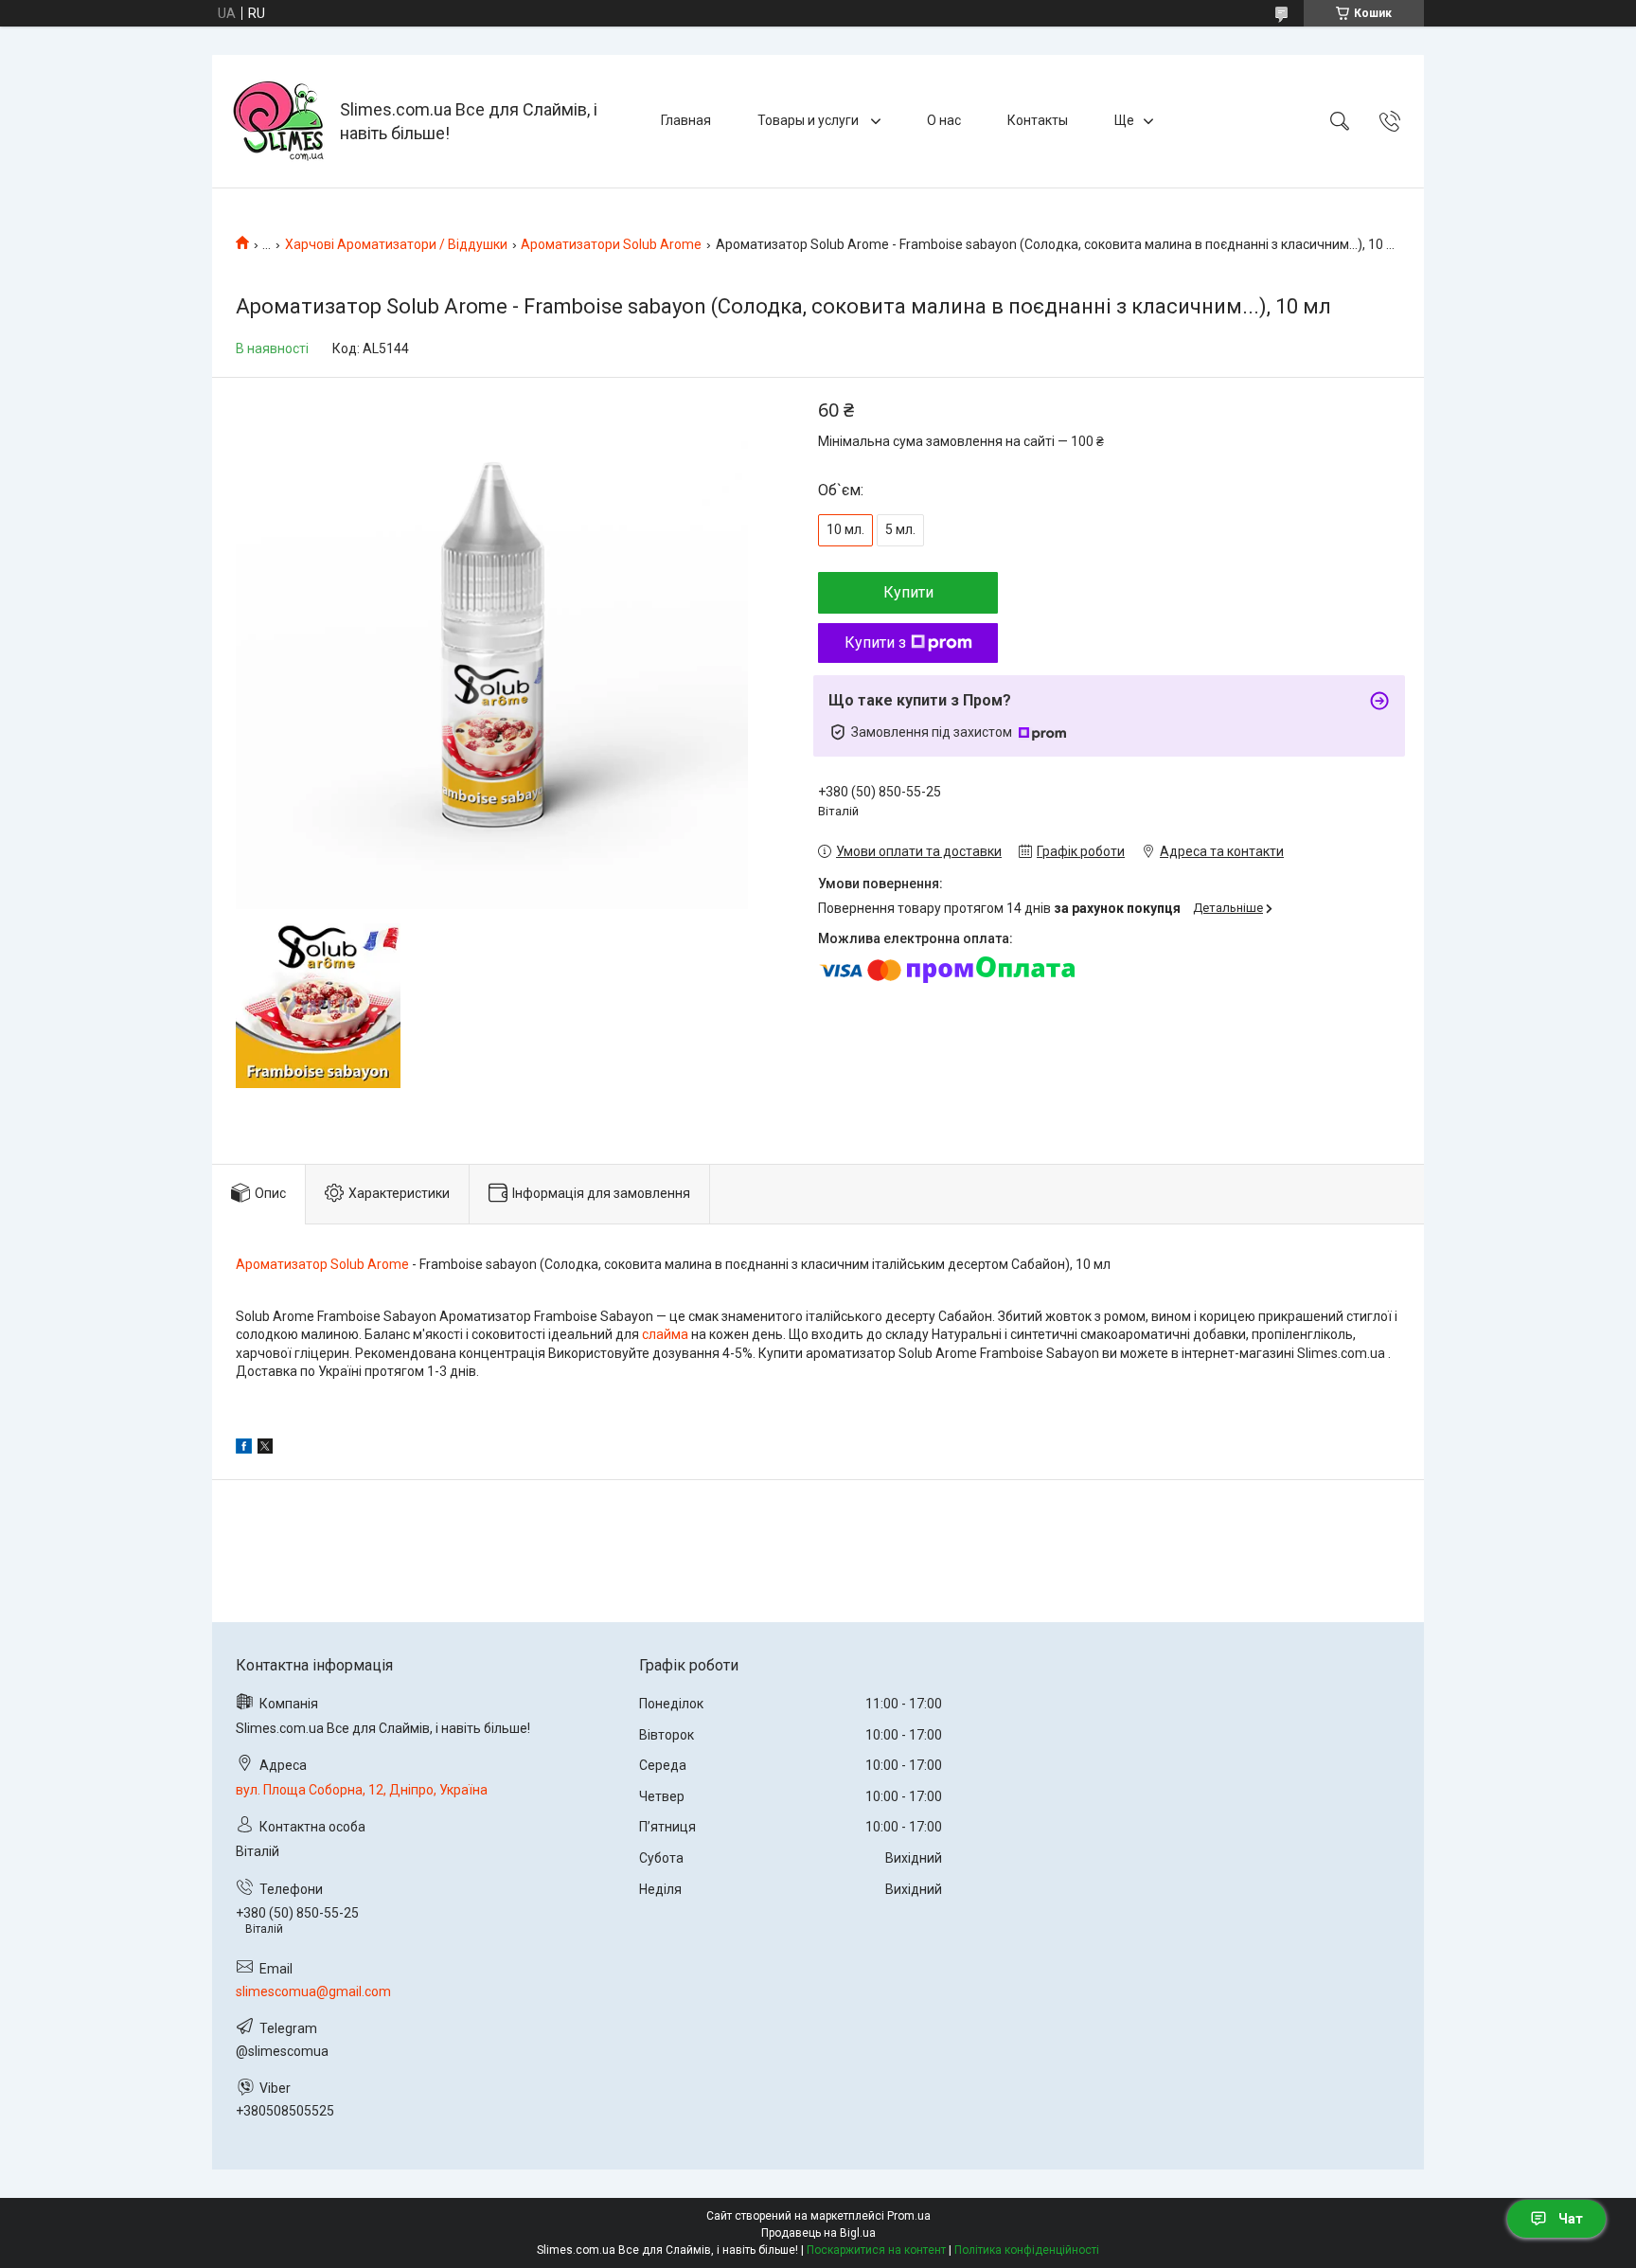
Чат (1571, 2219)
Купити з (875, 643)
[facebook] (244, 1449)
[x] (265, 1449)
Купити (908, 592)
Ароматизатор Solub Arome (322, 1264)
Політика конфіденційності (1027, 2250)
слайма (665, 1334)
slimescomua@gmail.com (313, 1991)
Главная (686, 120)
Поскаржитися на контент (876, 2250)
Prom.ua (909, 2216)
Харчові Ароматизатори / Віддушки (396, 244)
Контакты (1038, 120)
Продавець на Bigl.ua (818, 2233)
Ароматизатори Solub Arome (611, 244)
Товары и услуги (809, 120)
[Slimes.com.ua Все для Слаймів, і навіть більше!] (278, 121)
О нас (944, 120)
